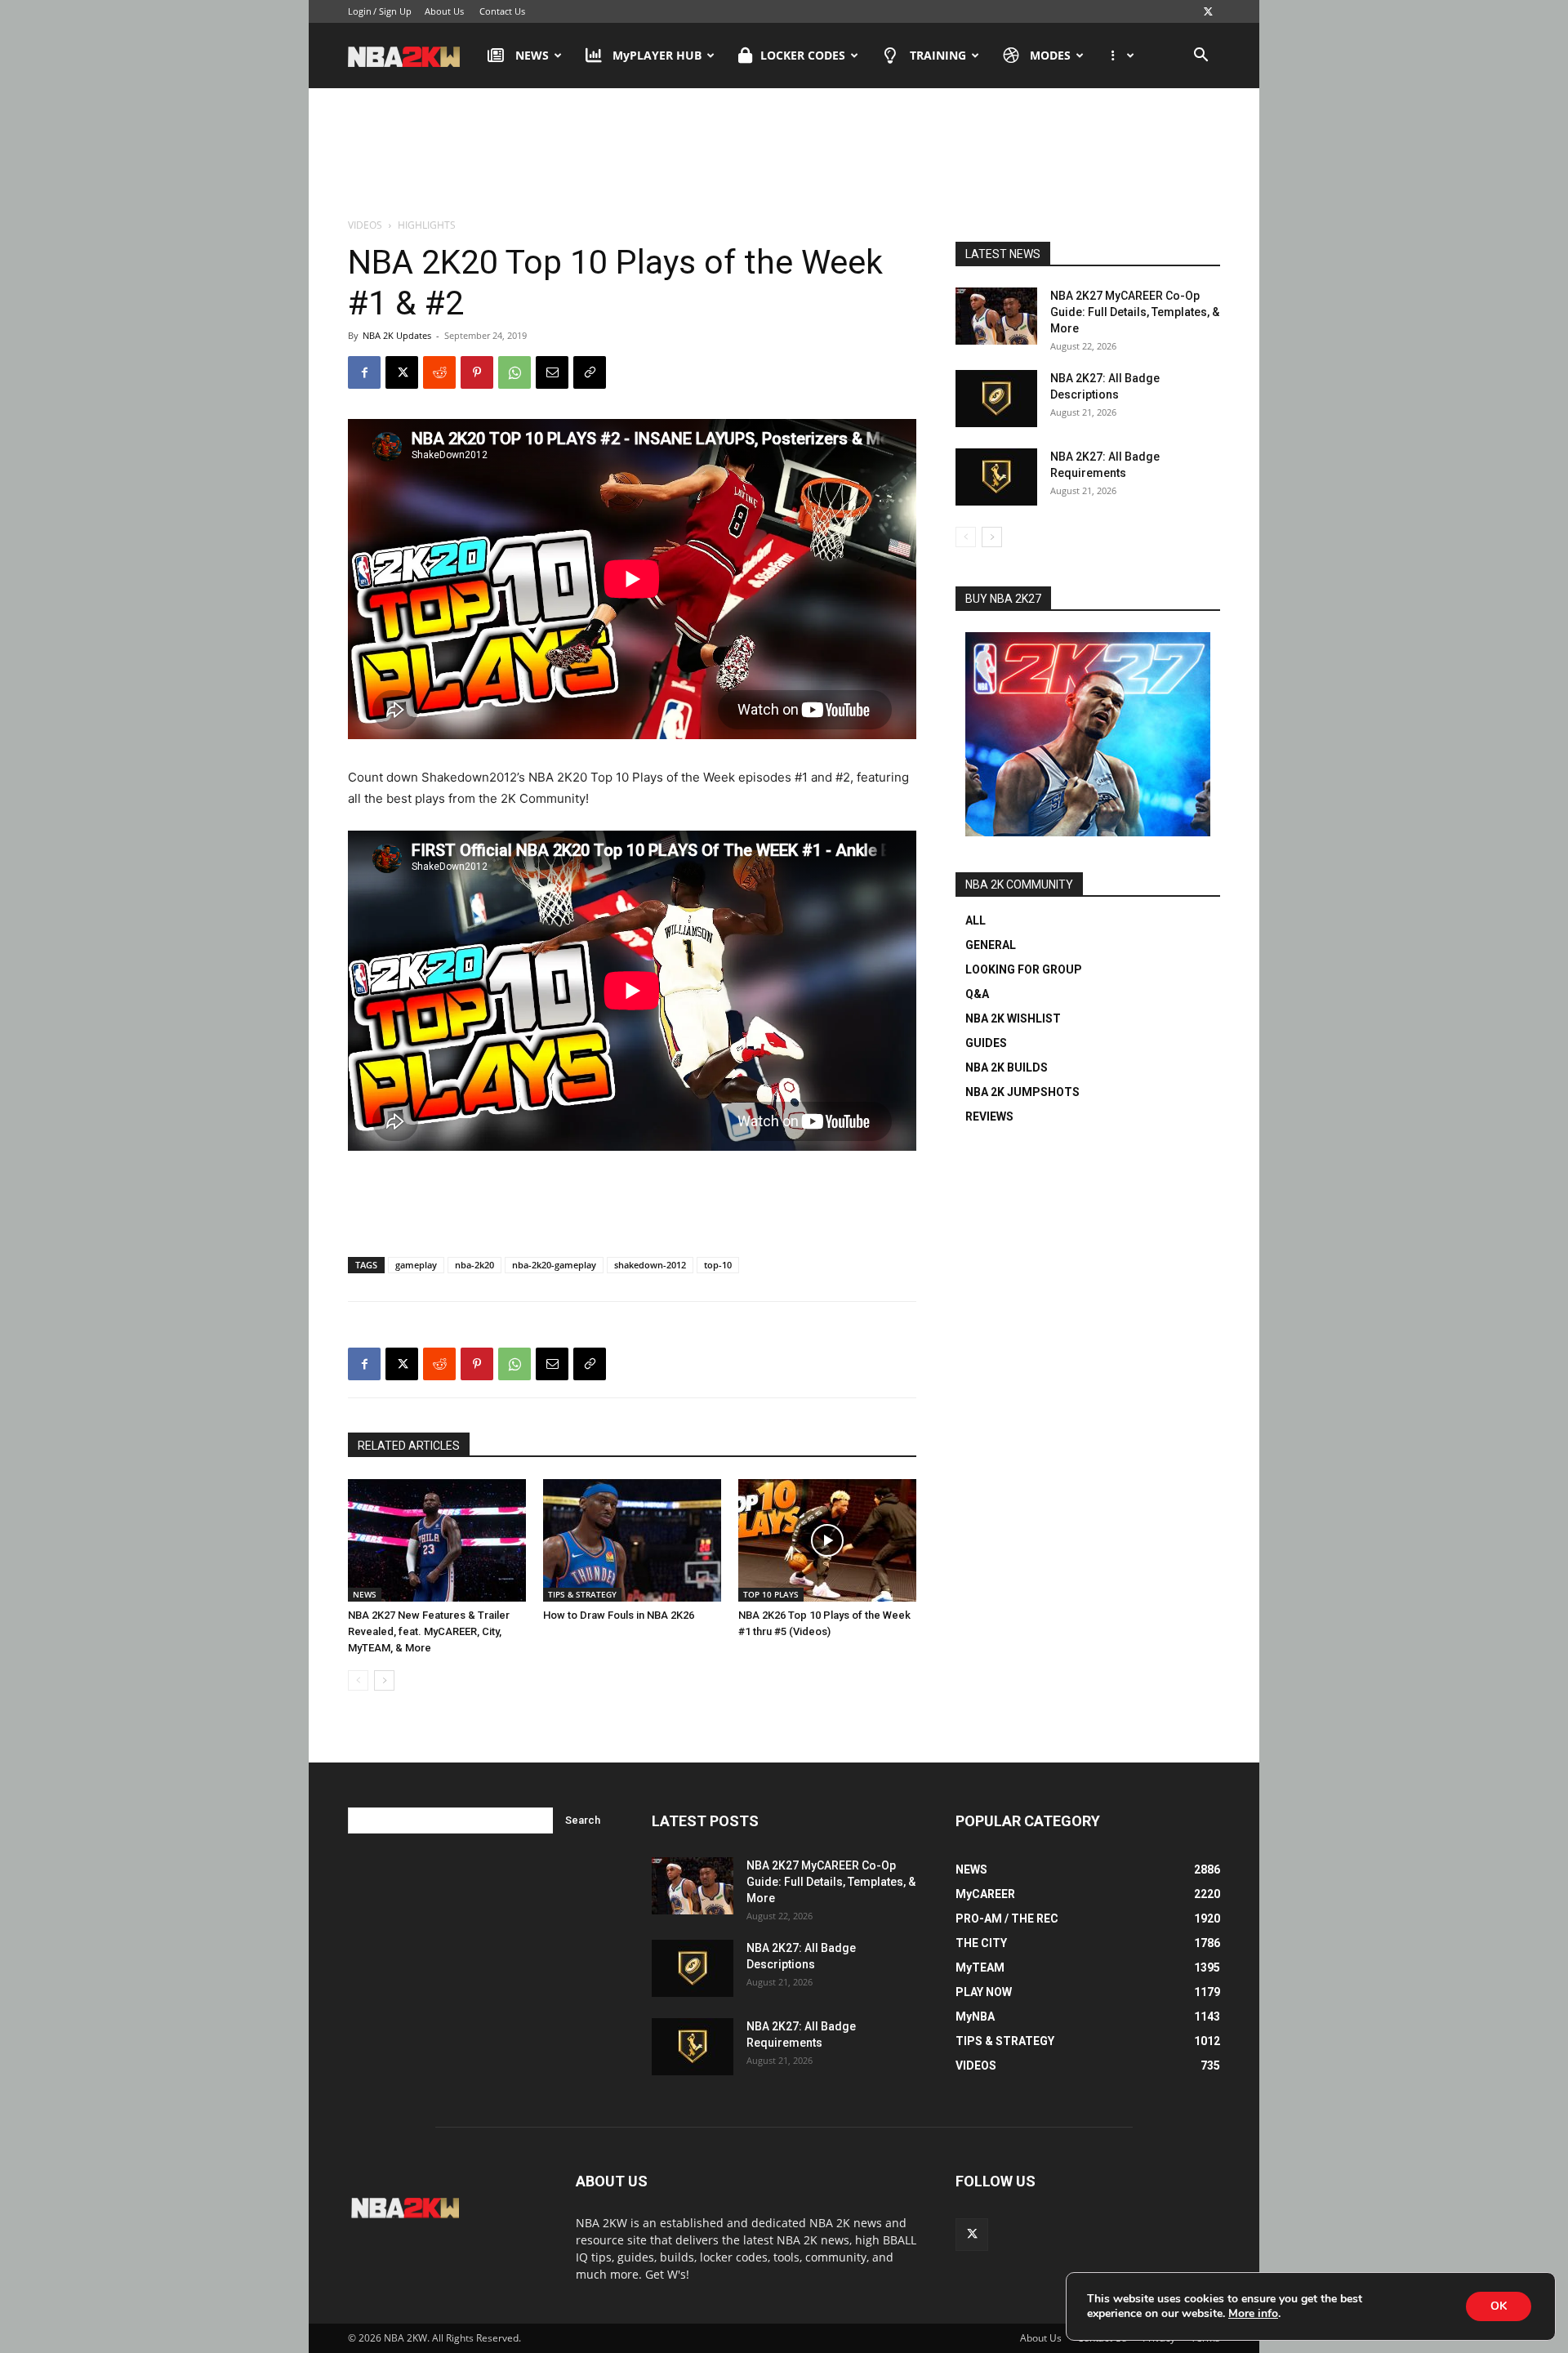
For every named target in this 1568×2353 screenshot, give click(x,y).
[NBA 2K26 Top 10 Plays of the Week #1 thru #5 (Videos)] (827, 1540)
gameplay (416, 1265)
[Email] (552, 372)
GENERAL (991, 945)
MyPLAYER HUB (657, 55)
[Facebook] (364, 372)
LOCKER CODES (803, 55)
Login (360, 11)
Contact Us (502, 11)
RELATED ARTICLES (409, 1446)
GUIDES (986, 1043)
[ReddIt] (439, 372)
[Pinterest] (477, 372)
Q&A (977, 994)
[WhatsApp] (514, 372)
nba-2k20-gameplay (554, 1265)
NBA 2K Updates (397, 335)
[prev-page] (358, 1680)
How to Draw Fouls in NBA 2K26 (619, 1615)
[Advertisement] (784, 154)
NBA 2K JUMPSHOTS (1022, 1092)
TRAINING (938, 55)
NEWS (532, 55)
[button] (1200, 57)
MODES (1050, 55)
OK (1499, 2306)
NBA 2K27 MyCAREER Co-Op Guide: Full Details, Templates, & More (1135, 312)
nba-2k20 (474, 1265)
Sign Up (395, 11)
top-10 (718, 1265)
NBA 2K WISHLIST (1013, 1018)
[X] (1208, 11)
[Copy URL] (590, 372)
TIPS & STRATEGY (582, 1594)
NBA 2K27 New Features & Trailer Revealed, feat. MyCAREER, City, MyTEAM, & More (429, 1631)
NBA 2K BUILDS (1007, 1067)
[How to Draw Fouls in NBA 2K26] (632, 1540)
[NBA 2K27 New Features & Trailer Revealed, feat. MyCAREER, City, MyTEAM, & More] (437, 1540)
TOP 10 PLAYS (771, 1594)
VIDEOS (365, 225)
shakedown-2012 (650, 1265)
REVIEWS (989, 1116)
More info (1253, 2314)
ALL (976, 920)
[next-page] (384, 1680)
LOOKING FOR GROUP (1024, 969)
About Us (444, 11)
